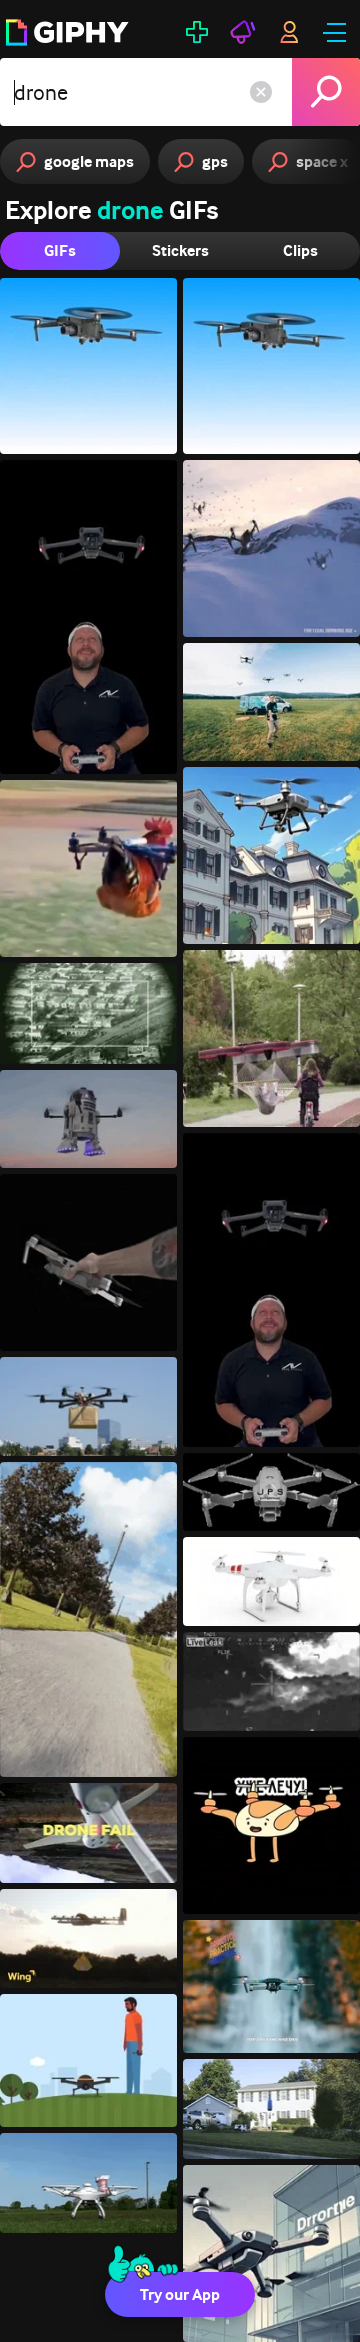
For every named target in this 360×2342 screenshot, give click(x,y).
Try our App (180, 2294)
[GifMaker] (197, 32)
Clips (300, 250)
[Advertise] (243, 32)
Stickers (180, 250)
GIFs (60, 250)
